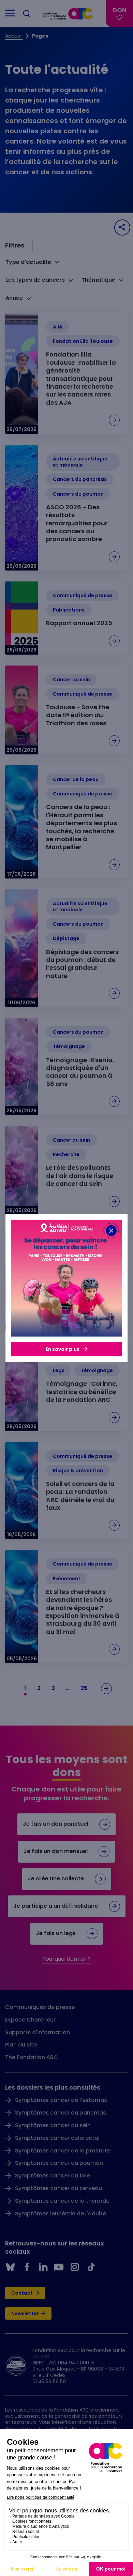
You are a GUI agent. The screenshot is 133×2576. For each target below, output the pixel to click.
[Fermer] (111, 1231)
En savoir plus (63, 1349)
